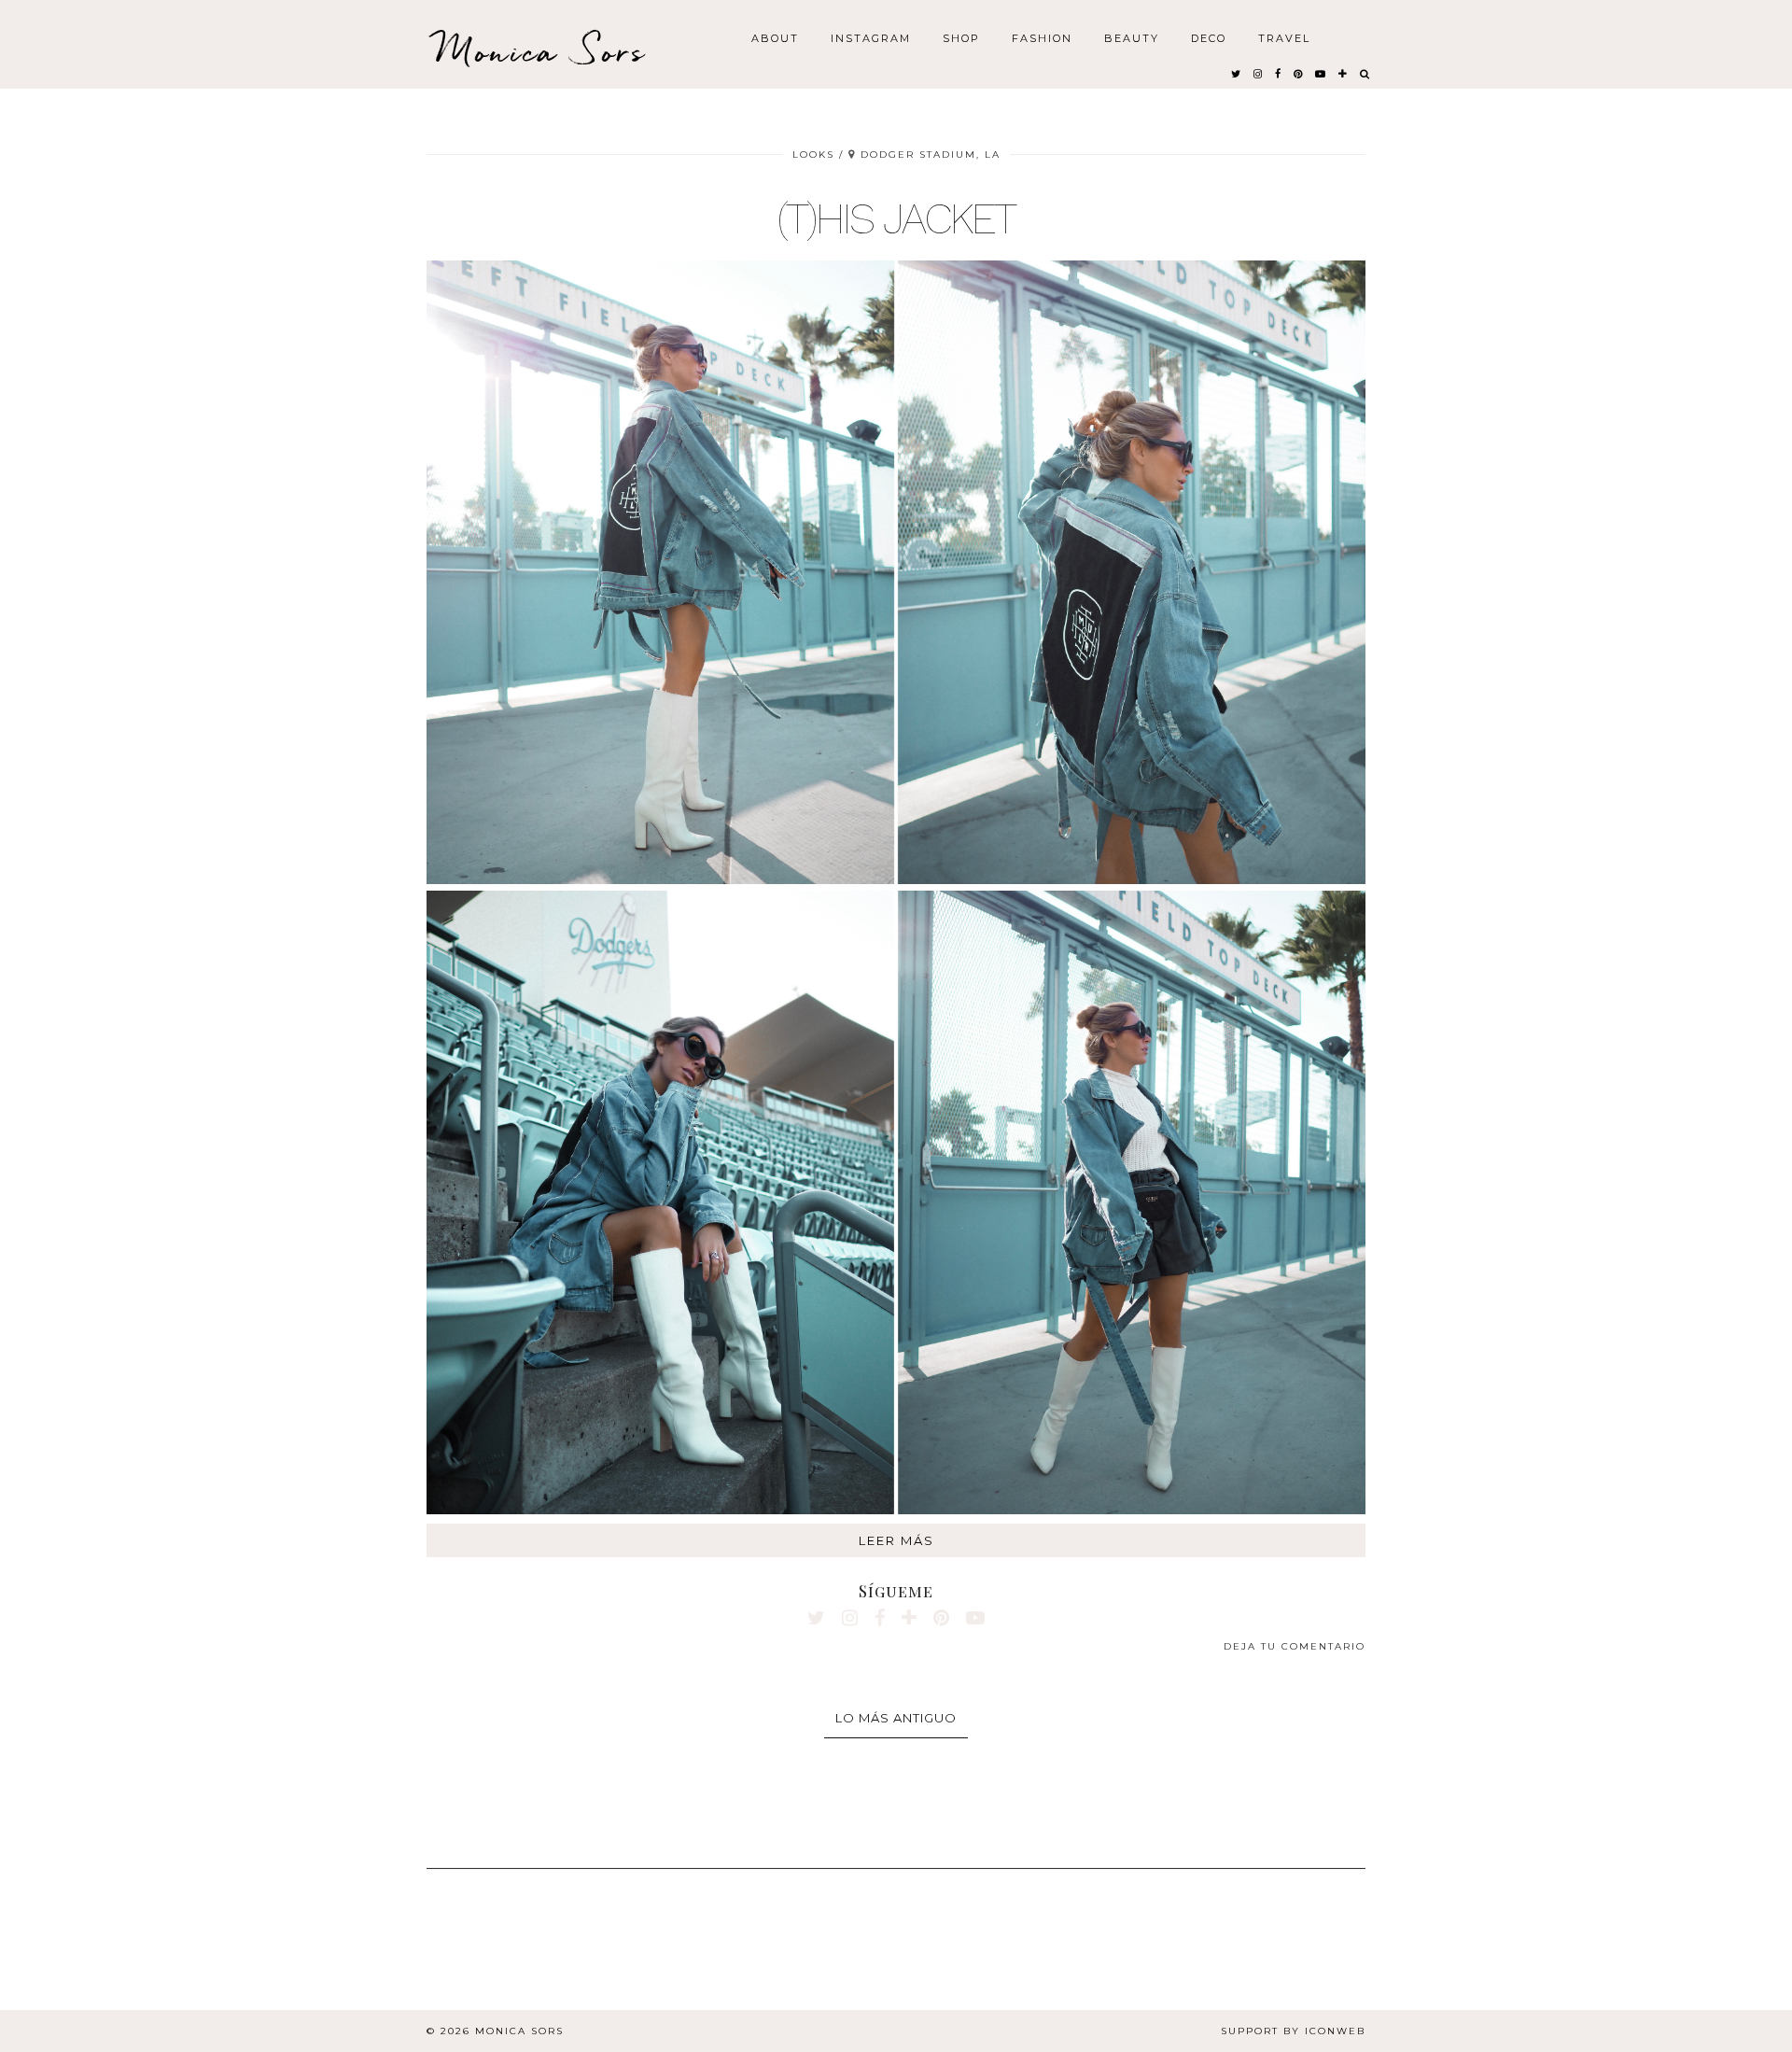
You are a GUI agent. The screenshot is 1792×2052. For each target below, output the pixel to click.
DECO (1209, 37)
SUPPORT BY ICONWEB (1293, 2031)
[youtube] (1321, 73)
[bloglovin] (1344, 73)
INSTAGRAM (871, 37)
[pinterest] (1299, 73)
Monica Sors (541, 51)
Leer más (896, 1540)
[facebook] (1279, 73)
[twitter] (1237, 73)
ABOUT (775, 37)
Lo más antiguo (896, 1718)
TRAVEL (1284, 37)
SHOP (961, 37)
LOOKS (813, 155)
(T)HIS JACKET (896, 218)
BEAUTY (1132, 37)
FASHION (1042, 37)
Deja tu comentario (1295, 1646)
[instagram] (1259, 73)
